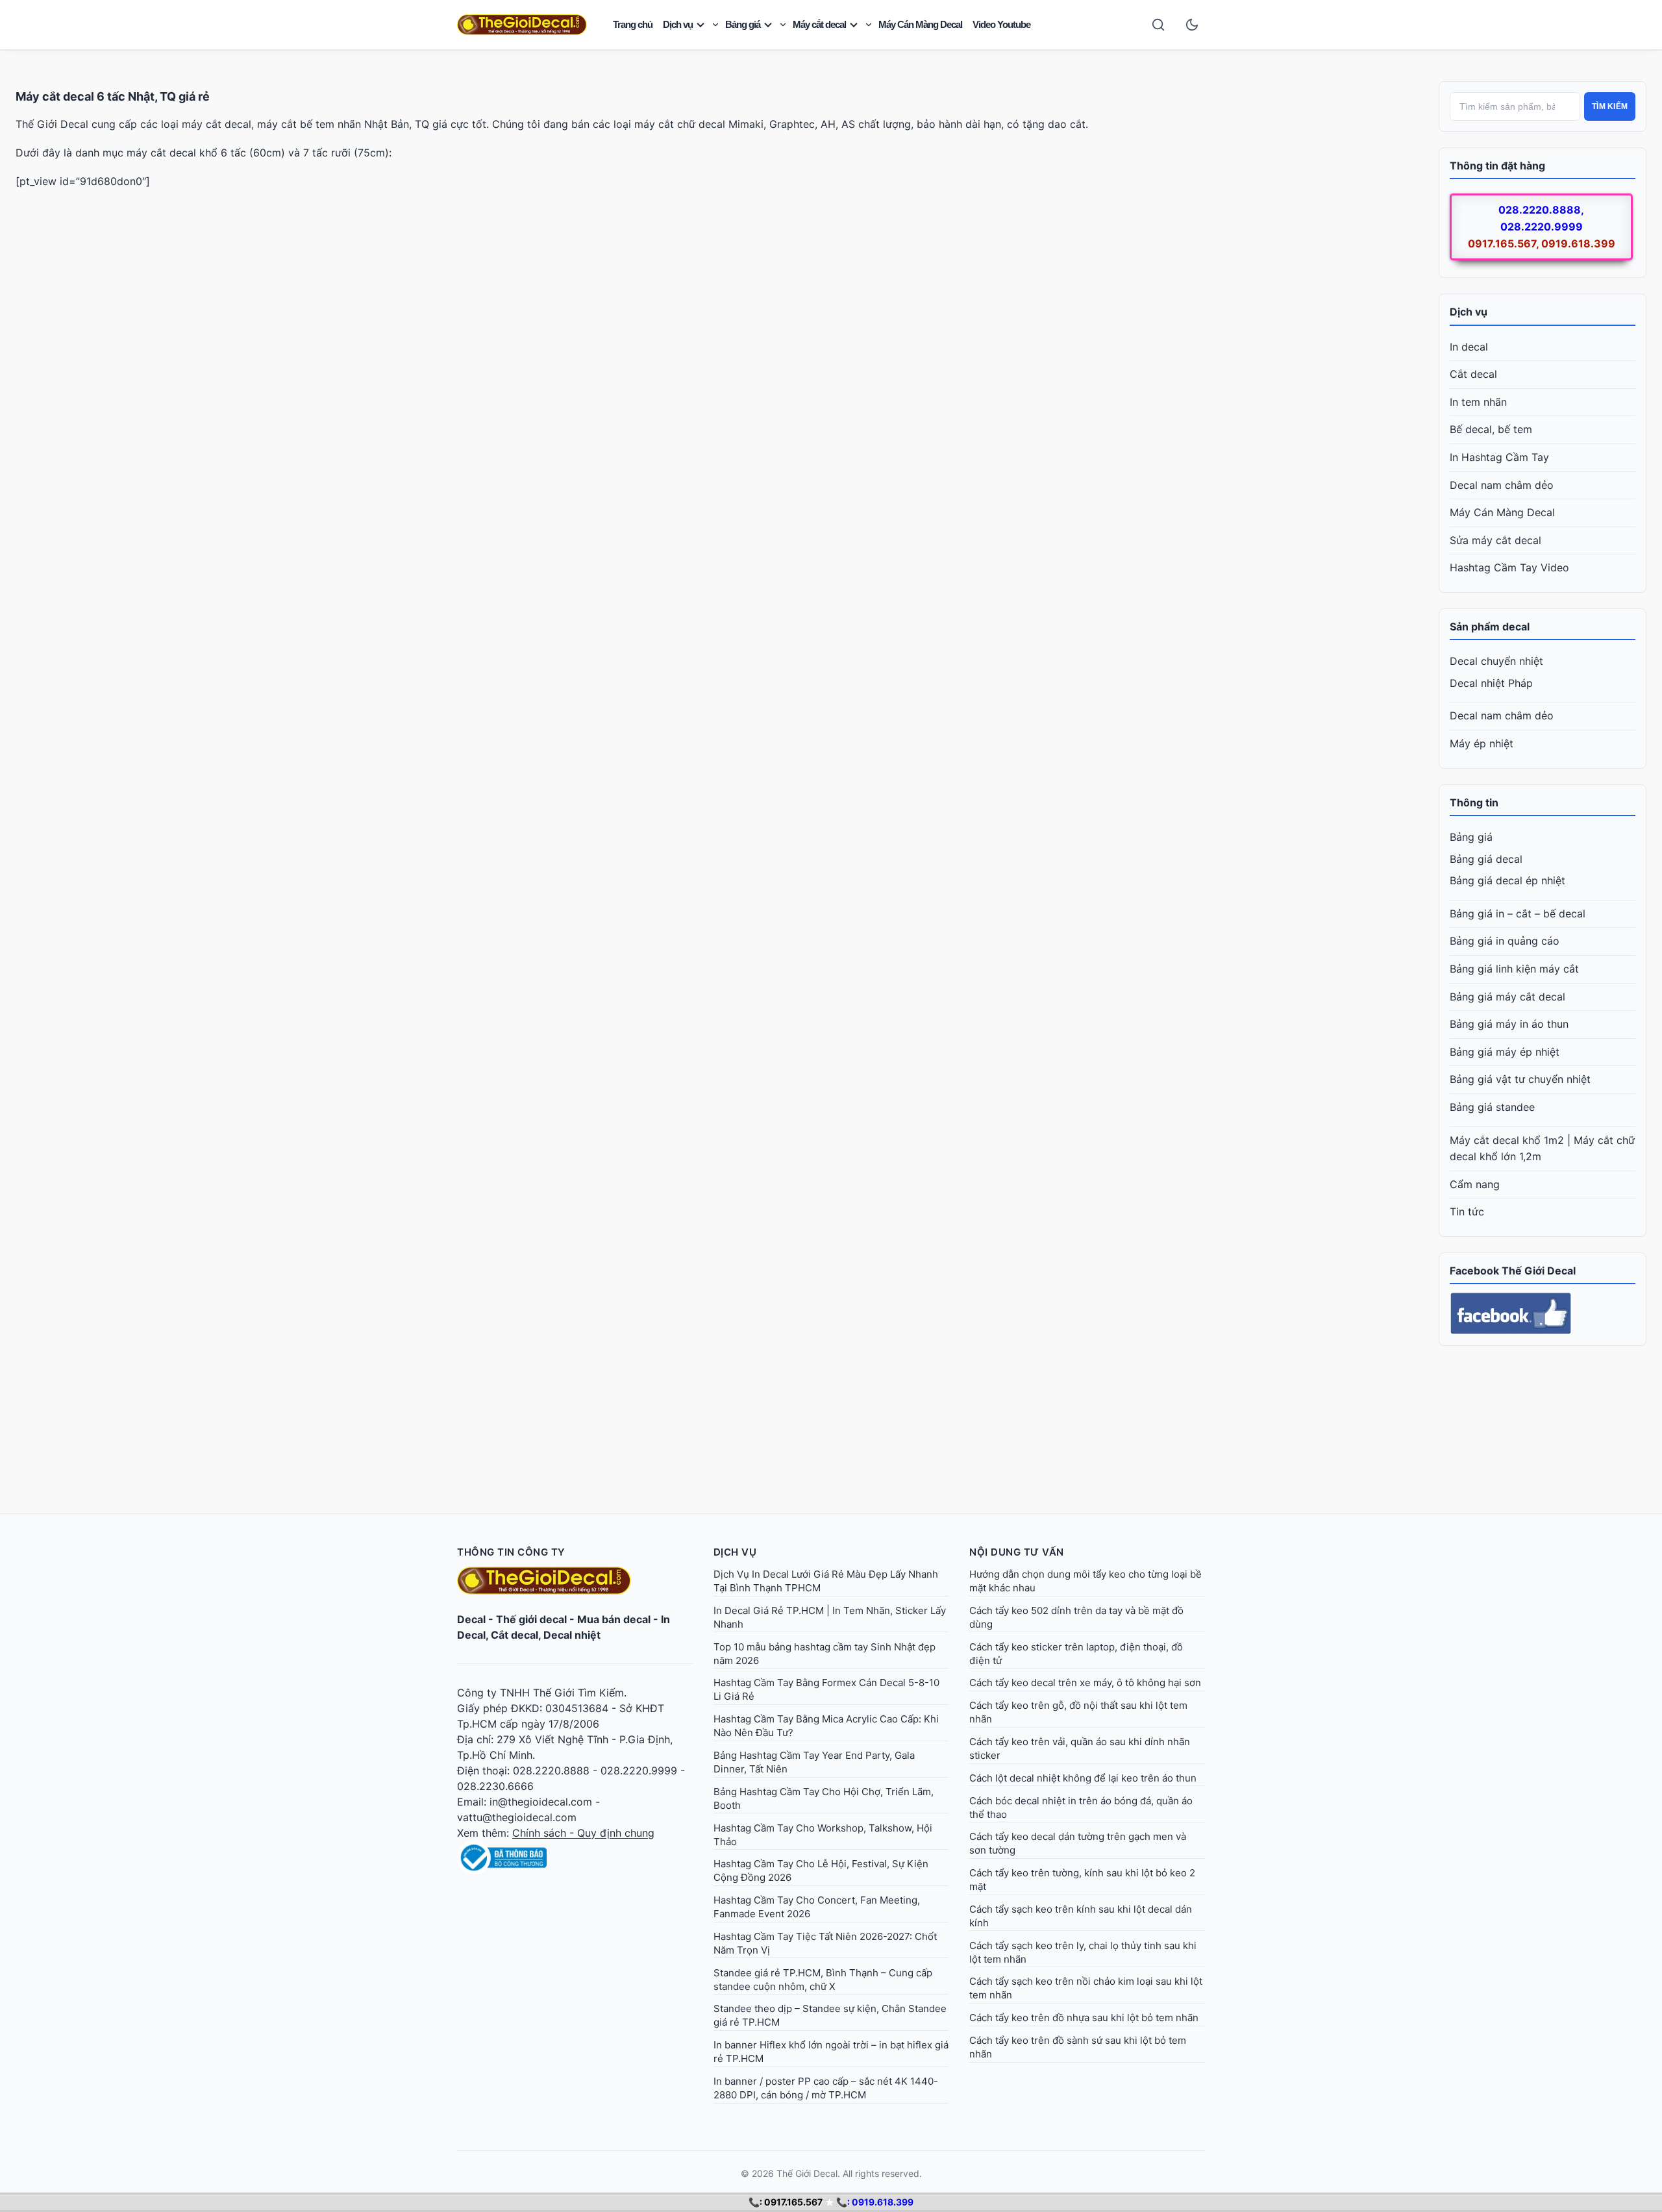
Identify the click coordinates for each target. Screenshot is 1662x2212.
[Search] (1158, 25)
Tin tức (1467, 1212)
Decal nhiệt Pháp (1491, 683)
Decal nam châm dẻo (1502, 485)
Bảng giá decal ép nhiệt (1507, 880)
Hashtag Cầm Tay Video (1509, 567)
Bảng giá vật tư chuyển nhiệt (1520, 1079)
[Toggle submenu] (715, 25)
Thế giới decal (531, 1619)
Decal (471, 1619)
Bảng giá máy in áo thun (1509, 1024)
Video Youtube (1001, 24)
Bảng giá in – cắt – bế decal (1518, 913)
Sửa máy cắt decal (1495, 540)
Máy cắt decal (819, 24)
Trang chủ (633, 24)
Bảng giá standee (1492, 1107)
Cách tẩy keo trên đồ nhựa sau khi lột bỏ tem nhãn (1084, 2018)
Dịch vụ (678, 24)
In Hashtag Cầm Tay (1499, 457)
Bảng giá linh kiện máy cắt (1514, 969)
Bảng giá (743, 24)
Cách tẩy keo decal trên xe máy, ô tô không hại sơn (1085, 1683)
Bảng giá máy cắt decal (1507, 997)
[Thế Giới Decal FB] (1543, 1313)
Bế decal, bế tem (1491, 429)
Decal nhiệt (572, 1635)
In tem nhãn (1478, 402)
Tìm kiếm (1610, 106)
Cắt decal (1473, 374)
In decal (1469, 347)
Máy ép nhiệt (1482, 743)
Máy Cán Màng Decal (920, 24)
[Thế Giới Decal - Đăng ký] (575, 1858)
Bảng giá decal (1486, 859)
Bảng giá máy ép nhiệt (1505, 1052)
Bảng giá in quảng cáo (1505, 941)
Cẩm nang (1475, 1184)
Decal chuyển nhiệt (1496, 661)
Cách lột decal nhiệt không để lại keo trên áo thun (1083, 1778)
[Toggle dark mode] (1192, 25)
